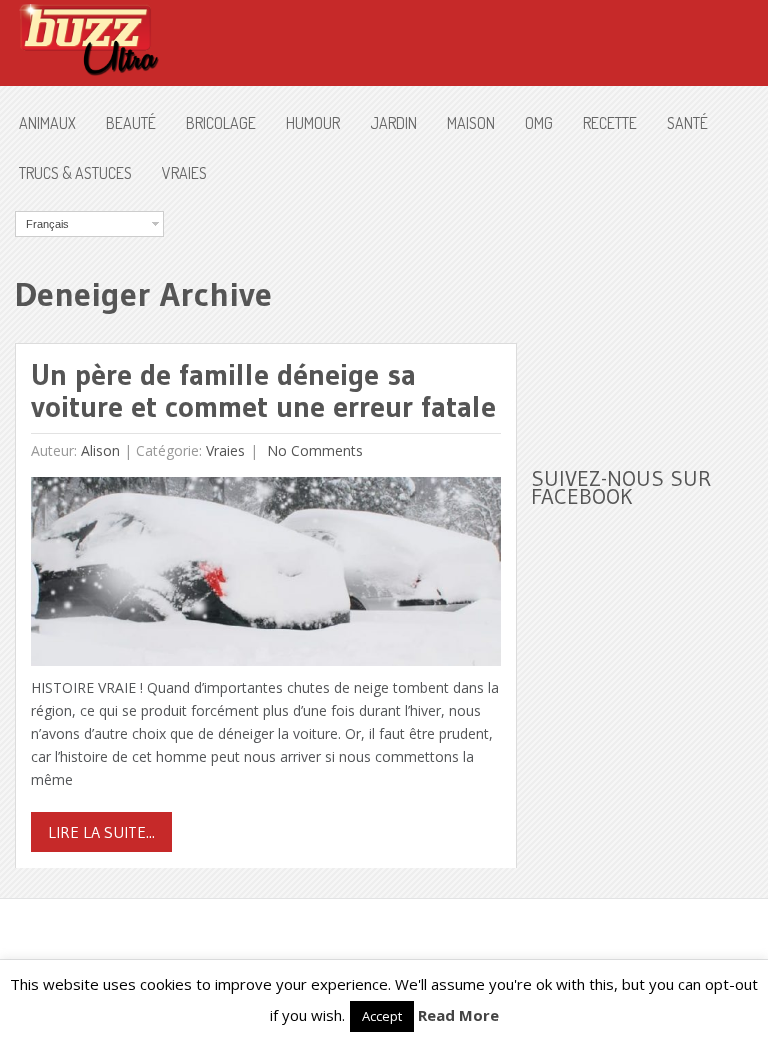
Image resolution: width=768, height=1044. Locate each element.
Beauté (131, 123)
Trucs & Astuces (75, 173)
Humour (313, 123)
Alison (100, 450)
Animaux (47, 123)
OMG (539, 123)
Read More (458, 1015)
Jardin (393, 123)
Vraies (184, 173)
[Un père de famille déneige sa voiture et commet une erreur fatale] (266, 576)
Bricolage (221, 123)
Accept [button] (382, 1016)
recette (610, 123)
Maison (471, 123)
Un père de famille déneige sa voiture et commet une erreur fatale (263, 390)
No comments (313, 450)
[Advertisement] (649, 311)
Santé (687, 123)
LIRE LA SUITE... (101, 832)
